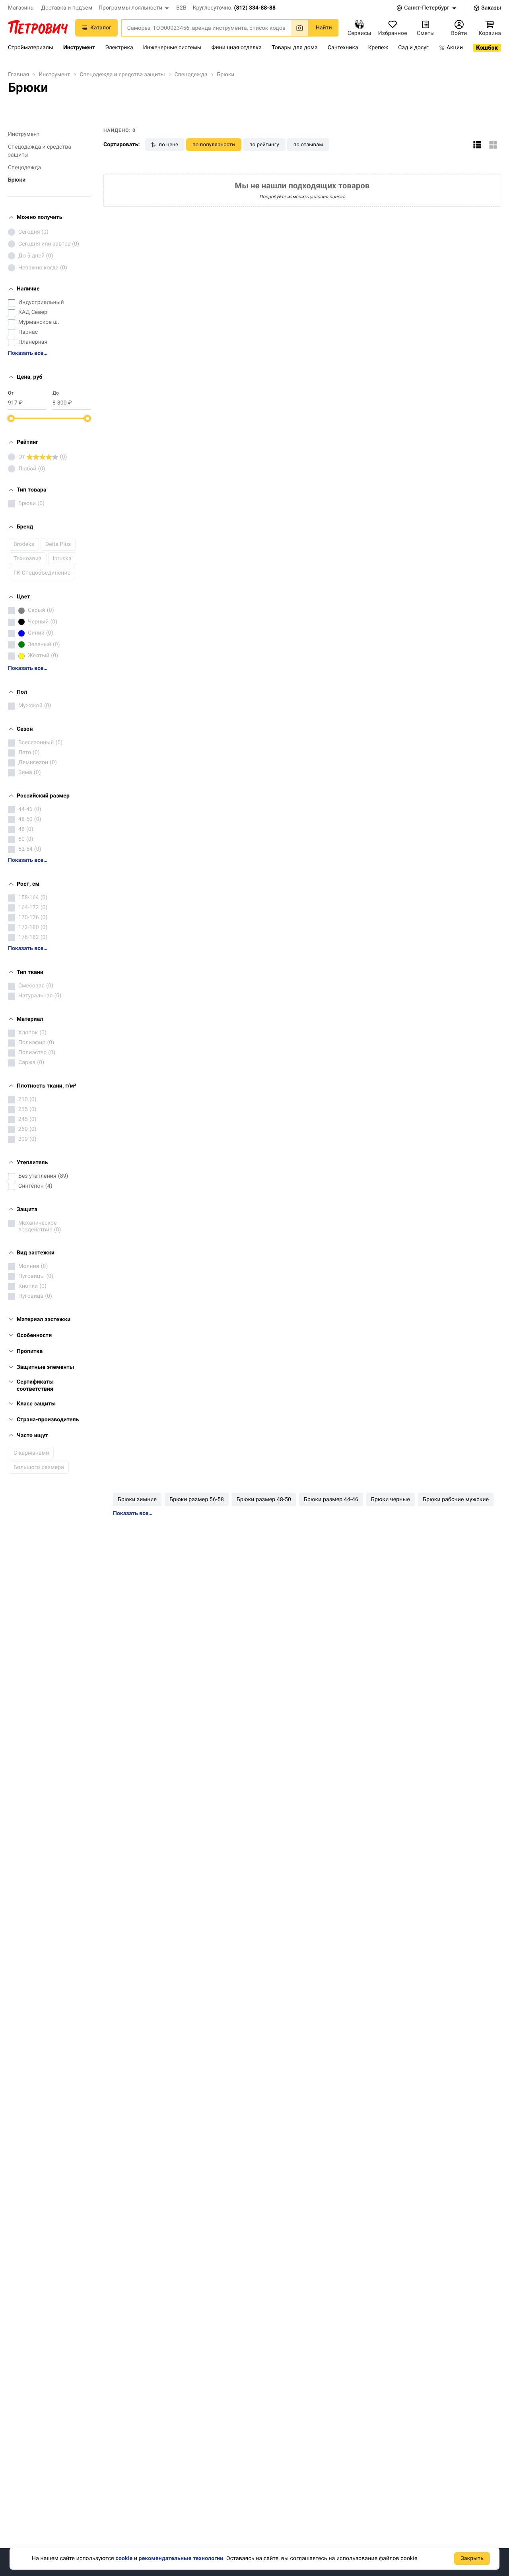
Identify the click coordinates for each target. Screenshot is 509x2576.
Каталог (101, 28)
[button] (134, 8)
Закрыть (472, 2559)
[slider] (11, 418)
